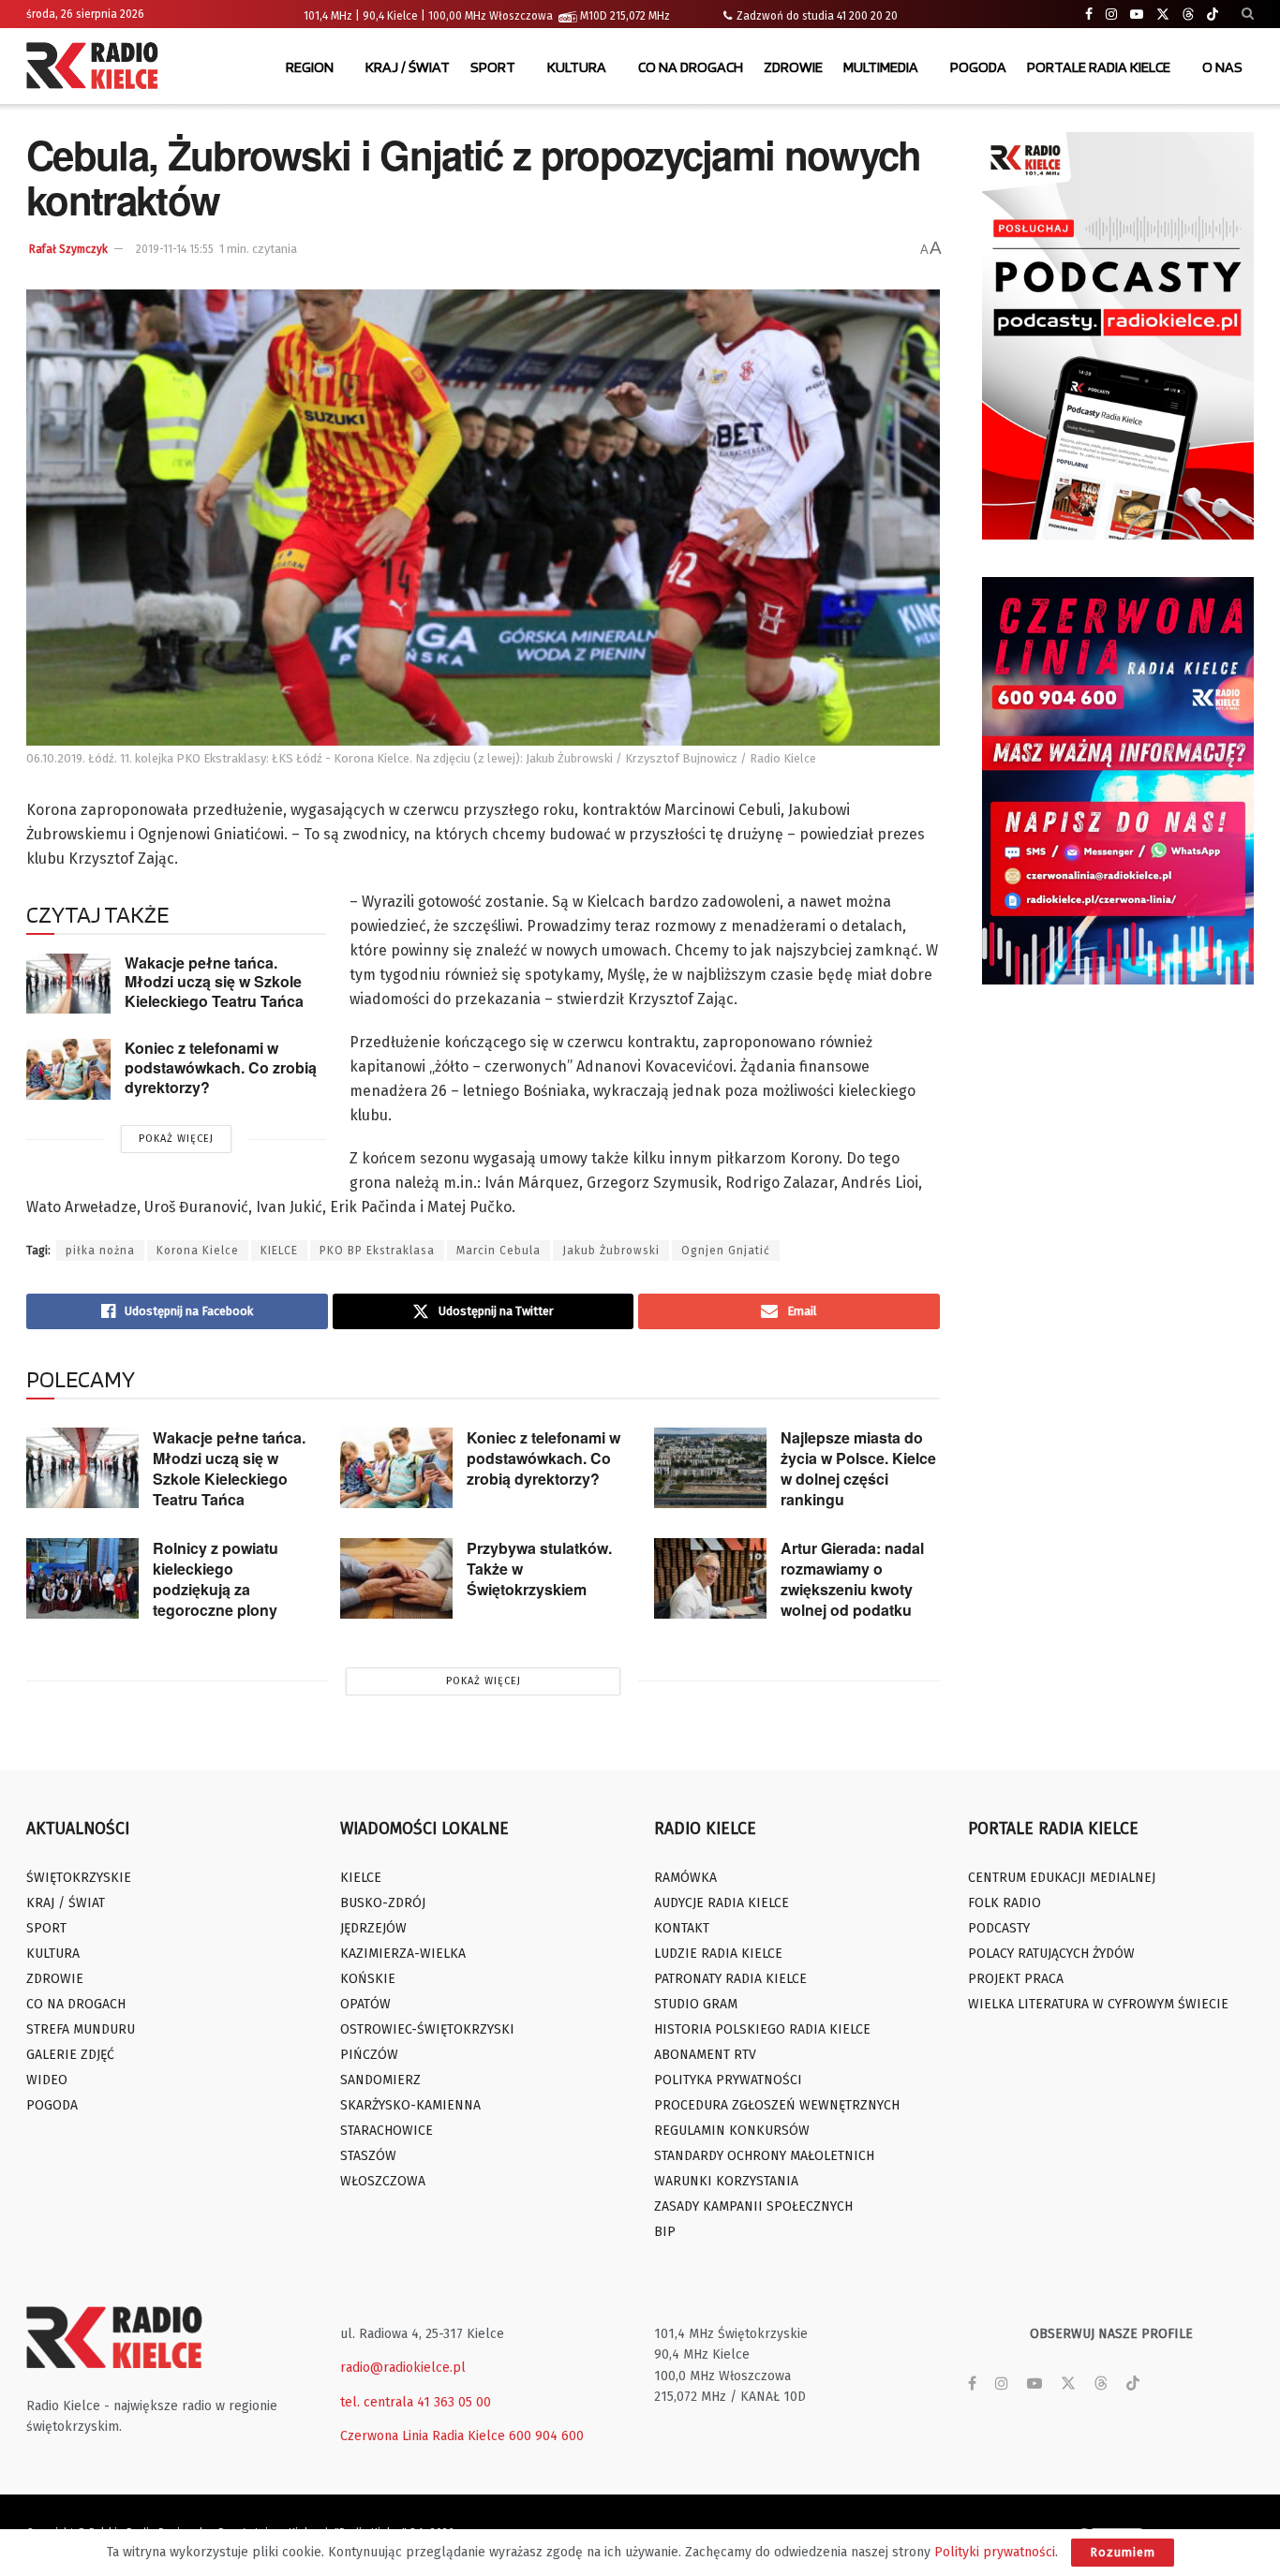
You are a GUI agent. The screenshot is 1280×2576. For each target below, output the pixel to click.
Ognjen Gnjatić (726, 1251)
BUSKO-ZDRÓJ (383, 1903)
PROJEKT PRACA (1016, 1979)
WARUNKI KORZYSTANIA (726, 2181)
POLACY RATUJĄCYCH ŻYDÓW (1051, 1954)
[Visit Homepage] (97, 67)
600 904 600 (546, 2436)
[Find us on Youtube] (1137, 15)
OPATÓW (365, 2004)
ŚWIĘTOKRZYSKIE (79, 1878)
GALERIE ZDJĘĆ (70, 2055)
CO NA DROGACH (691, 67)
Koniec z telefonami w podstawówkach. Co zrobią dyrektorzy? (221, 1067)
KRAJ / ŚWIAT (408, 67)
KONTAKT (682, 1928)
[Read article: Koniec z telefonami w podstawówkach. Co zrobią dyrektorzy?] (68, 1069)
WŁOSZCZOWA (383, 2181)
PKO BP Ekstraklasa (377, 1251)
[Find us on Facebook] (1089, 15)
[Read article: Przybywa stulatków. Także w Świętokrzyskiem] (396, 1578)
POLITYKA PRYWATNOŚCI (728, 2080)
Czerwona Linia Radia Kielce (423, 2436)
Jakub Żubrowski (611, 1251)
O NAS (1222, 67)
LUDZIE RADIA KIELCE (718, 1954)
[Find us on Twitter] (1163, 15)
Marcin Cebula (499, 1251)
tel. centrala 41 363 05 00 (416, 2402)
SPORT (493, 67)
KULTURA (577, 67)
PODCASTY (999, 1928)
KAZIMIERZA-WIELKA (403, 1954)
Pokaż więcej (176, 1139)
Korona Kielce (198, 1251)
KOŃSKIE (368, 1979)
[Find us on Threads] (1188, 15)
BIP (665, 2232)
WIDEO (47, 2080)
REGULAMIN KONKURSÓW (732, 2131)
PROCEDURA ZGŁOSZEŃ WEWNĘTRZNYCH (777, 2105)
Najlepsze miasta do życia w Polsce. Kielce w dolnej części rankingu (858, 1468)
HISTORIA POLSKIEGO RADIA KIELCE (762, 2029)
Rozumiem (1123, 2552)
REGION (310, 67)
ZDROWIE (793, 67)
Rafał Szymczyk (68, 249)
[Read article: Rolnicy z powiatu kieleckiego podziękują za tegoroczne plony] (82, 1578)
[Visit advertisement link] (1118, 336)
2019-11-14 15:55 (175, 249)
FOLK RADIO (1005, 1903)
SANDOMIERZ (380, 2080)
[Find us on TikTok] (1213, 15)
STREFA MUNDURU (81, 2029)
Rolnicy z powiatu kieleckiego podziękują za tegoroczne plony (216, 1579)
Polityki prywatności (995, 2552)
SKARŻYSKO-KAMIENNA (410, 2105)
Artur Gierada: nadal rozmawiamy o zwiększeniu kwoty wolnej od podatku (852, 1579)
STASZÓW (368, 2156)
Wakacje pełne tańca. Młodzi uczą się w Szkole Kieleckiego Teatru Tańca (214, 982)
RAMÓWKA (685, 1878)
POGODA (978, 67)
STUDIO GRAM (696, 2004)
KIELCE (279, 1251)
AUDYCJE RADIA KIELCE (722, 1903)
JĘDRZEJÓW (373, 1928)
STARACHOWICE (387, 2131)
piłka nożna (100, 1251)
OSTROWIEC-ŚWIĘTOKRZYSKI (427, 2029)
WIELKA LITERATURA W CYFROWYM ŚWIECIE (1098, 2004)
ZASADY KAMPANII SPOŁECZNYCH (753, 2206)
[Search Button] (1248, 14)
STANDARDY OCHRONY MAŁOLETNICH (764, 2156)
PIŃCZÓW (369, 2055)
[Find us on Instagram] (1111, 15)
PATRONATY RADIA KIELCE (730, 1979)
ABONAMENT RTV (705, 2055)
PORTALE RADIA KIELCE (1099, 67)
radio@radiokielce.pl (403, 2368)
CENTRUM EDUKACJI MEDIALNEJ (1062, 1878)
